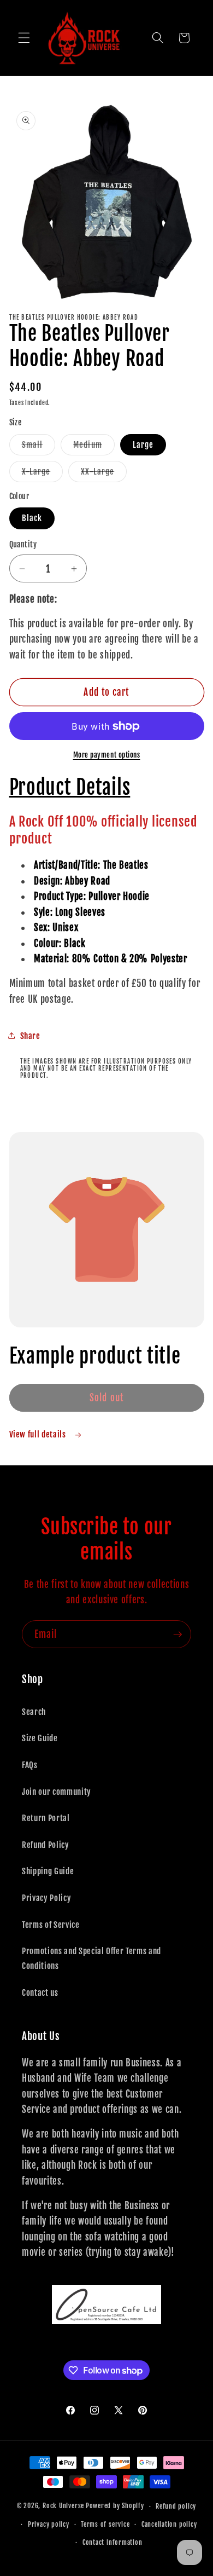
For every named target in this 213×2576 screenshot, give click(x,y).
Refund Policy (46, 1845)
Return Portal (46, 1818)
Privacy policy (49, 2524)
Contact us (40, 1992)
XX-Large (104, 474)
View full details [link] (39, 1434)
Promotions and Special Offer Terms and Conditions (91, 1958)
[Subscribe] (177, 1634)
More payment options (107, 755)
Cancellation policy (169, 2524)
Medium (94, 447)
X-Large (43, 474)
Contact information (113, 2542)
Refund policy (176, 2506)
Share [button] (30, 1036)
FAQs (30, 1765)
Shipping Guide (48, 1871)
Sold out (106, 1398)
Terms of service (105, 2524)
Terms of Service (51, 1925)
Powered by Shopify (115, 2506)
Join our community (57, 1792)
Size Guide (40, 1738)
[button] (24, 38)
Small (39, 447)
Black (32, 518)
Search (34, 1712)
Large (143, 444)
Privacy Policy (46, 1898)
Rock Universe (63, 2506)
